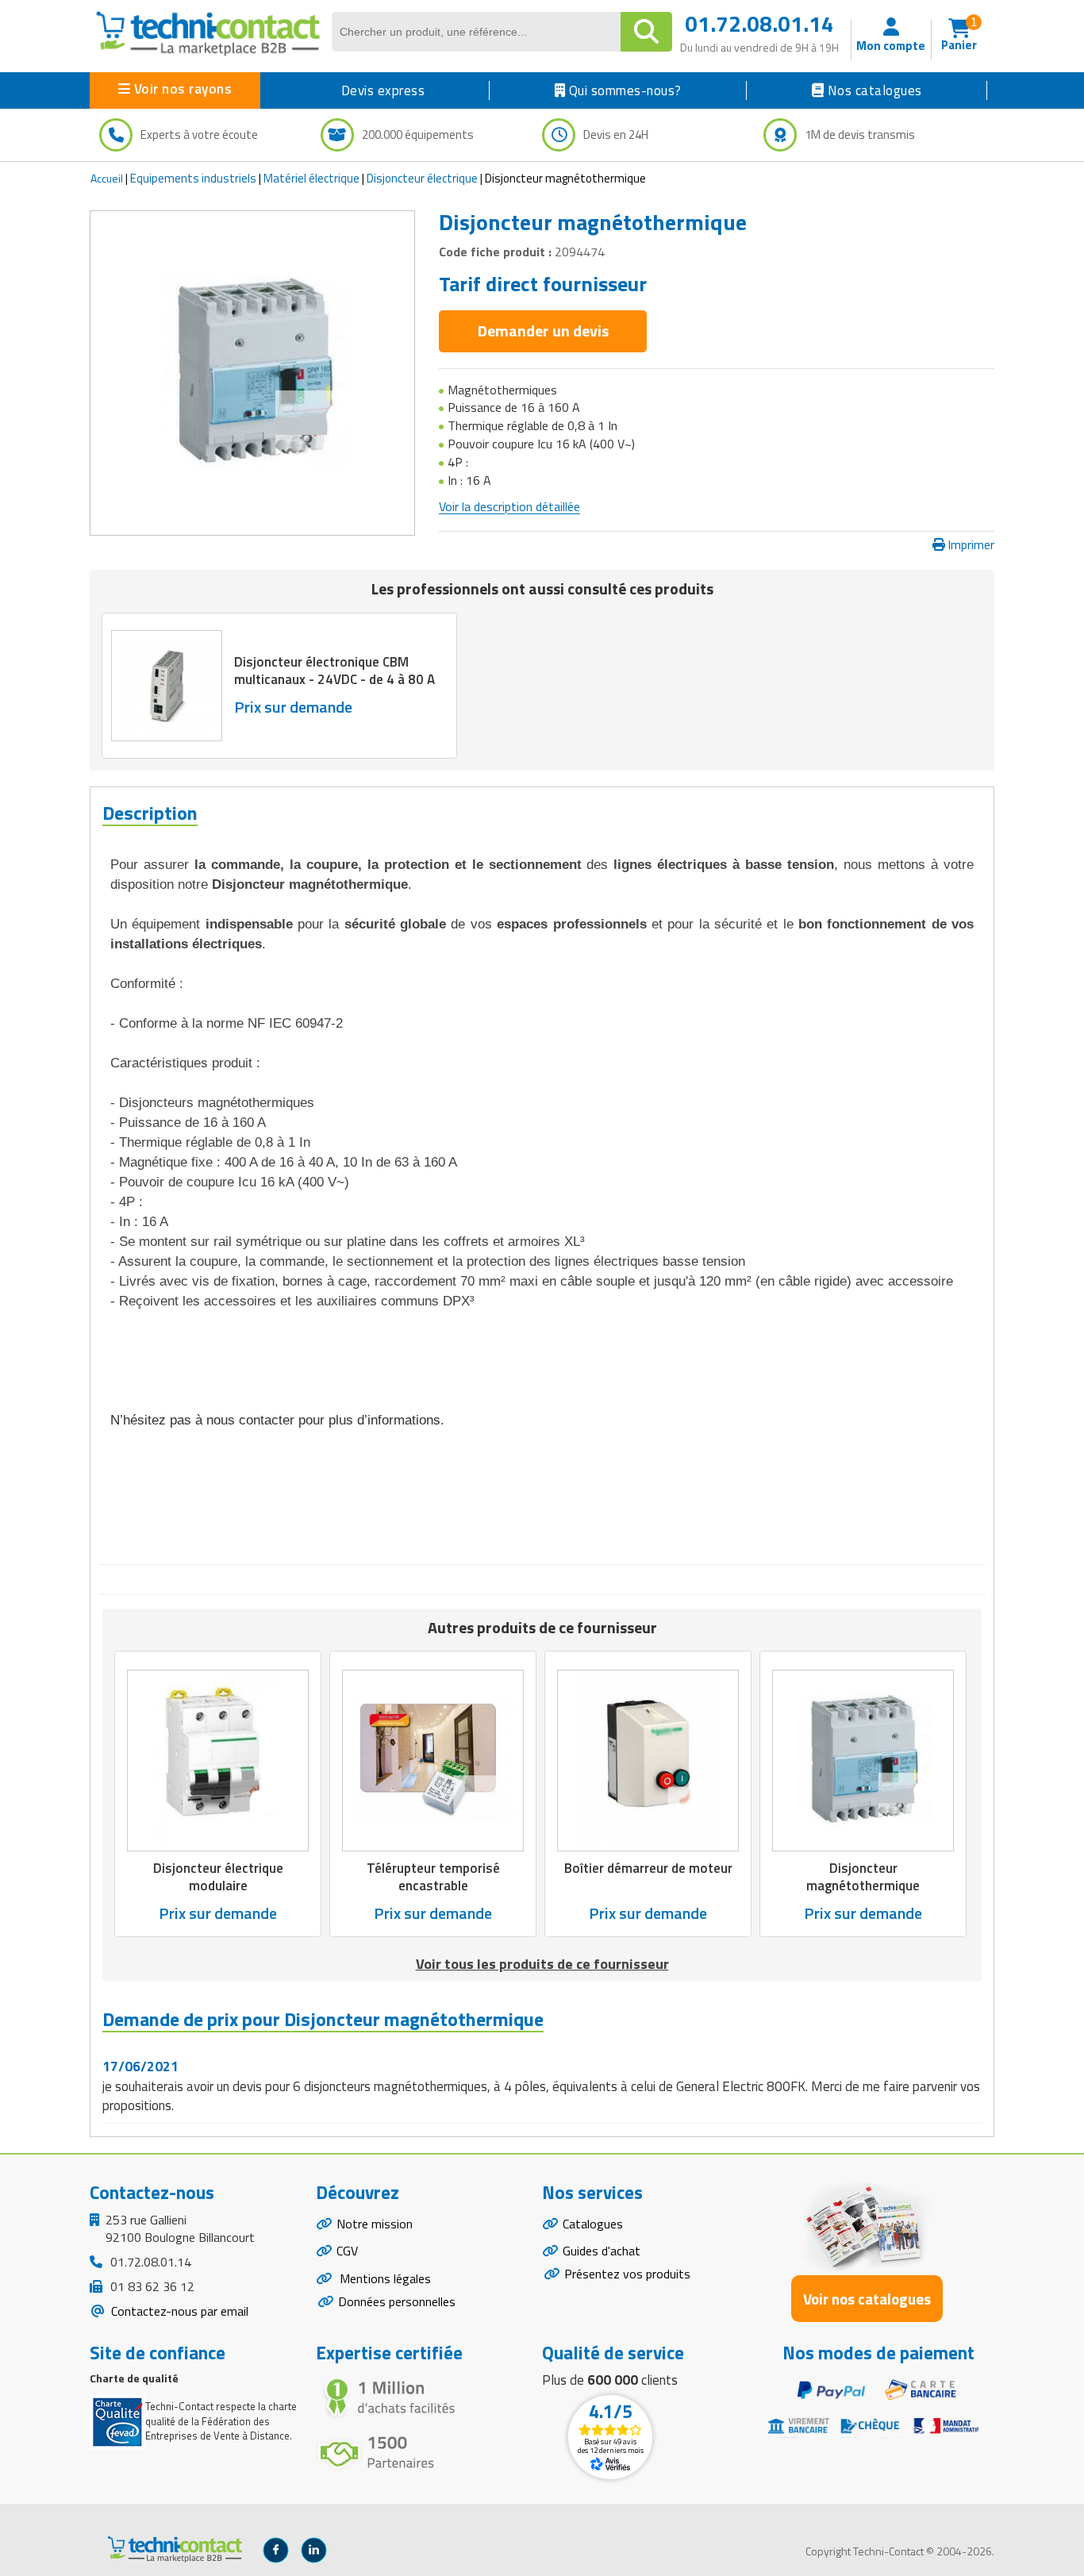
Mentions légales (384, 2278)
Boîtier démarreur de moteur (648, 1869)
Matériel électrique (311, 178)
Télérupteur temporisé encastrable (433, 1878)
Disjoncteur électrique (422, 178)
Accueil (107, 178)
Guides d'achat (602, 2251)
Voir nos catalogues (867, 2299)
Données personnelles (397, 2301)
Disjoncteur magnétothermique (863, 1878)
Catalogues (593, 2224)
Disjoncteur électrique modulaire (218, 1878)
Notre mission (375, 2224)
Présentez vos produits (627, 2274)
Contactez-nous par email (178, 2311)
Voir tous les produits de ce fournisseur (542, 1964)
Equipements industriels (193, 178)
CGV (347, 2251)
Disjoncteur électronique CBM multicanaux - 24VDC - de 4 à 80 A (334, 671)
